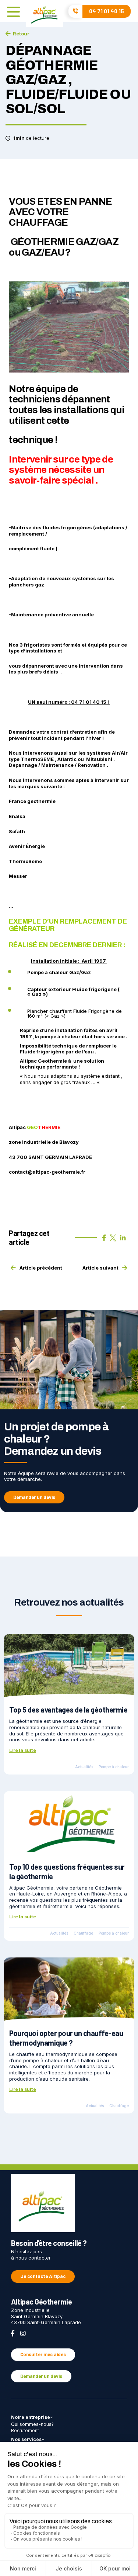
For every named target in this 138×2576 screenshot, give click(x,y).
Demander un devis (34, 1497)
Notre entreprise (31, 2417)
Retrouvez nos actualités (69, 1602)
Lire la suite (22, 1750)
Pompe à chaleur (114, 1767)
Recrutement (25, 2430)
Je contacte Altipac (43, 2276)
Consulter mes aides (43, 2354)
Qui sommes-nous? (32, 2424)
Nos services (26, 2439)
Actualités (84, 1767)
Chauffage (83, 1933)
